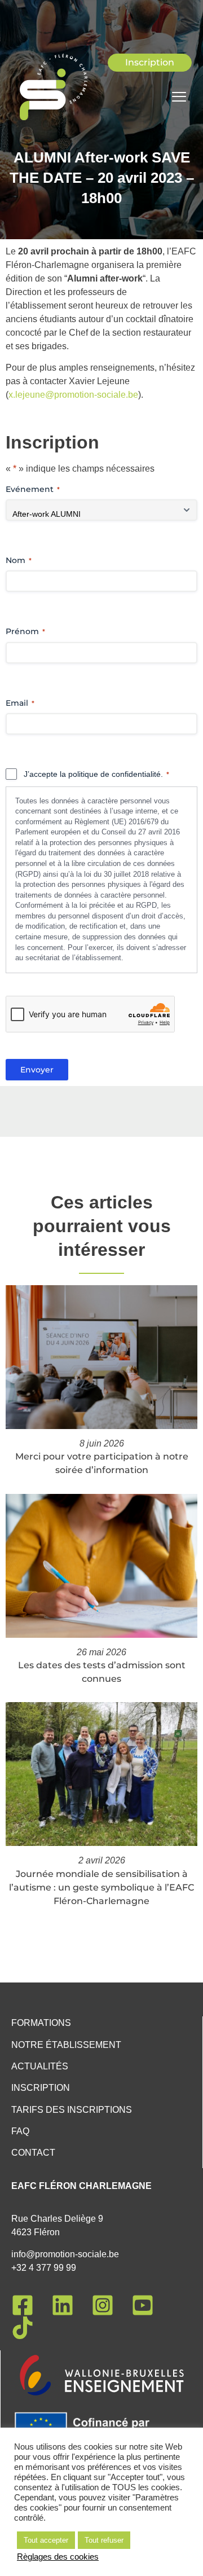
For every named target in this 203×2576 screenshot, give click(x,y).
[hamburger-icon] (179, 98)
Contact (33, 2153)
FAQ (20, 2131)
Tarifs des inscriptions (72, 2110)
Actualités (40, 2066)
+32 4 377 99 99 (44, 2268)
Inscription (41, 2088)
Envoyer (37, 1070)
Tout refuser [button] (104, 2540)
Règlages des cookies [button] (58, 2557)
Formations (41, 2023)
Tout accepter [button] (46, 2540)
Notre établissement (66, 2045)
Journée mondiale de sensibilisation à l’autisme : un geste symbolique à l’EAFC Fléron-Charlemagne (101, 1887)
